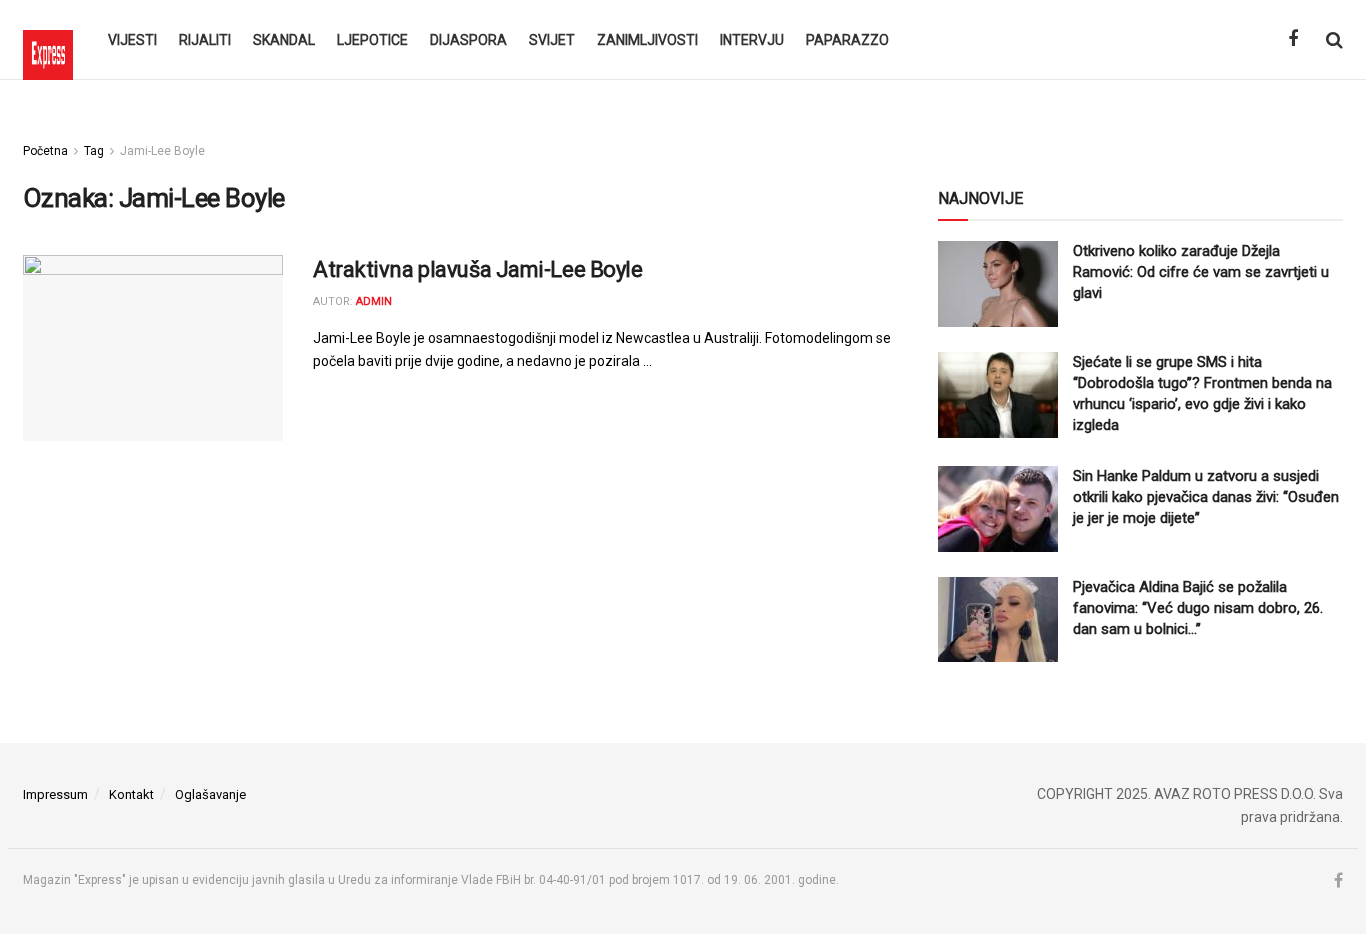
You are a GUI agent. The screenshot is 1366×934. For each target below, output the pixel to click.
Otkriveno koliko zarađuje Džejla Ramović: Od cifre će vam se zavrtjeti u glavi (1201, 272)
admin (374, 301)
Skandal (284, 40)
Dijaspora (468, 40)
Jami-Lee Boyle (162, 151)
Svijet (552, 40)
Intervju (752, 40)
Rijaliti (205, 40)
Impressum (55, 794)
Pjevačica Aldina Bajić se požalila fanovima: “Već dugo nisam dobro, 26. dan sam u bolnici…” (1198, 608)
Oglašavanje (210, 794)
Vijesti (132, 40)
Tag (94, 151)
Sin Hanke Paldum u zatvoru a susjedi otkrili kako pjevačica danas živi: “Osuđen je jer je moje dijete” (1206, 497)
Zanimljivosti (647, 40)
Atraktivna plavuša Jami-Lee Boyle (477, 269)
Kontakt (131, 794)
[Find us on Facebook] (1293, 39)
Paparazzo (847, 40)
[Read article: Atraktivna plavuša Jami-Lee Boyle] (153, 348)
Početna (45, 151)
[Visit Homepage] (48, 40)
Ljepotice (372, 40)
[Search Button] (1334, 40)
